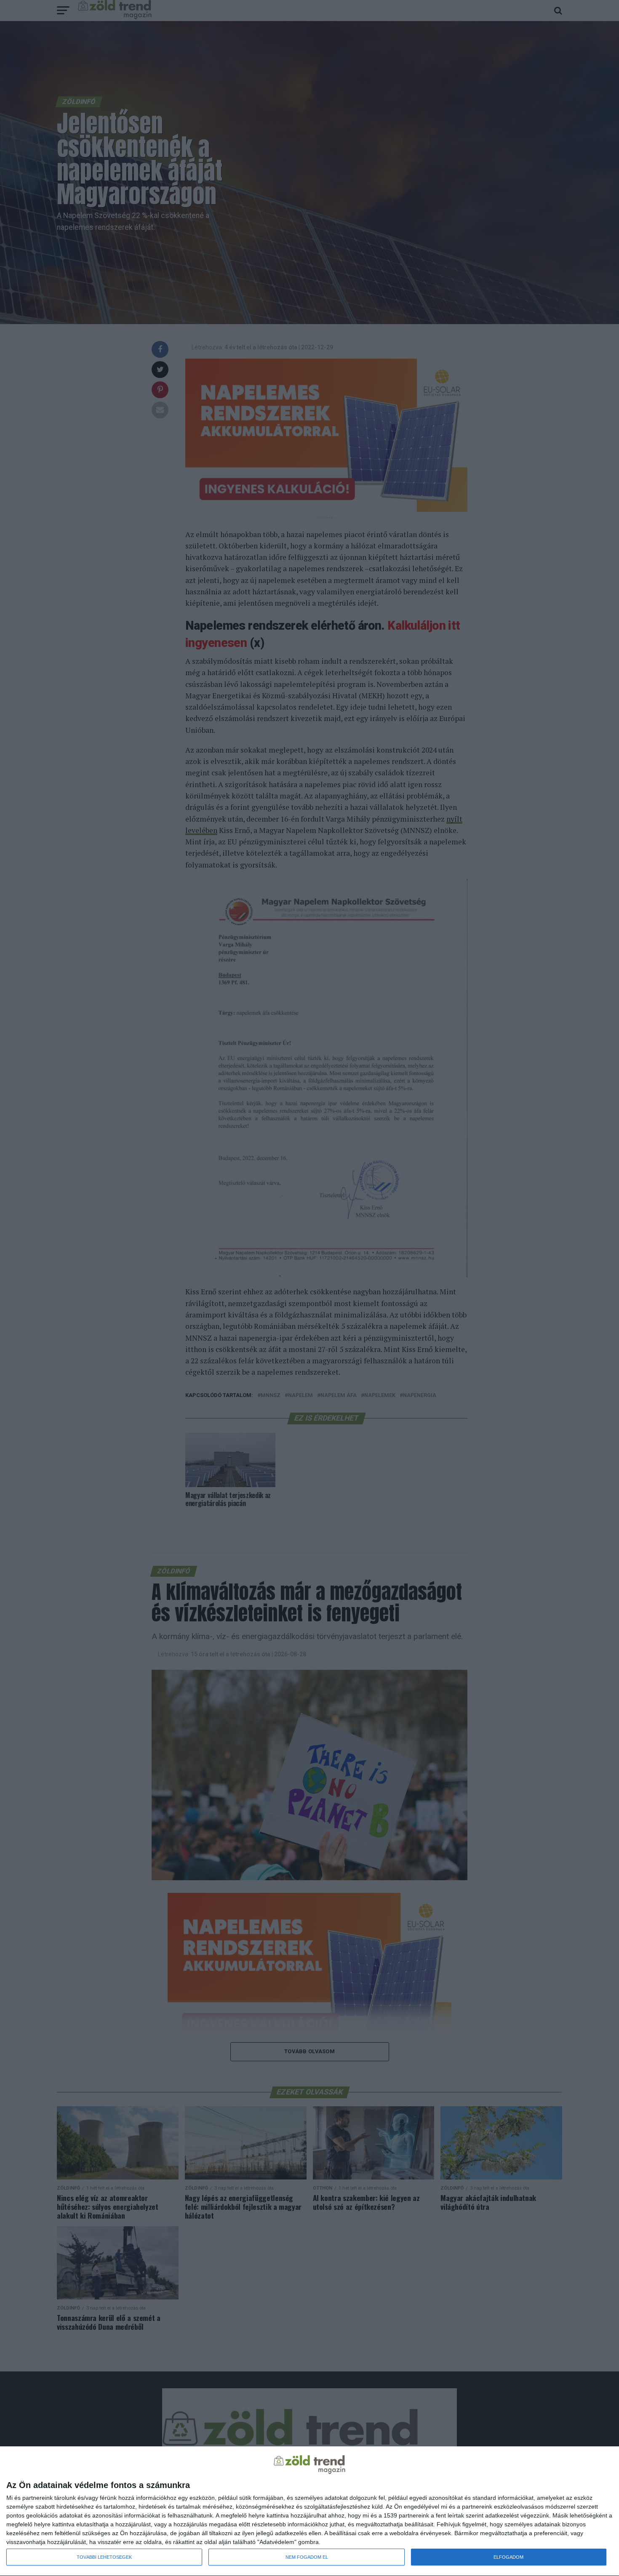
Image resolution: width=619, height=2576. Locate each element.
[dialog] (309, 2511)
